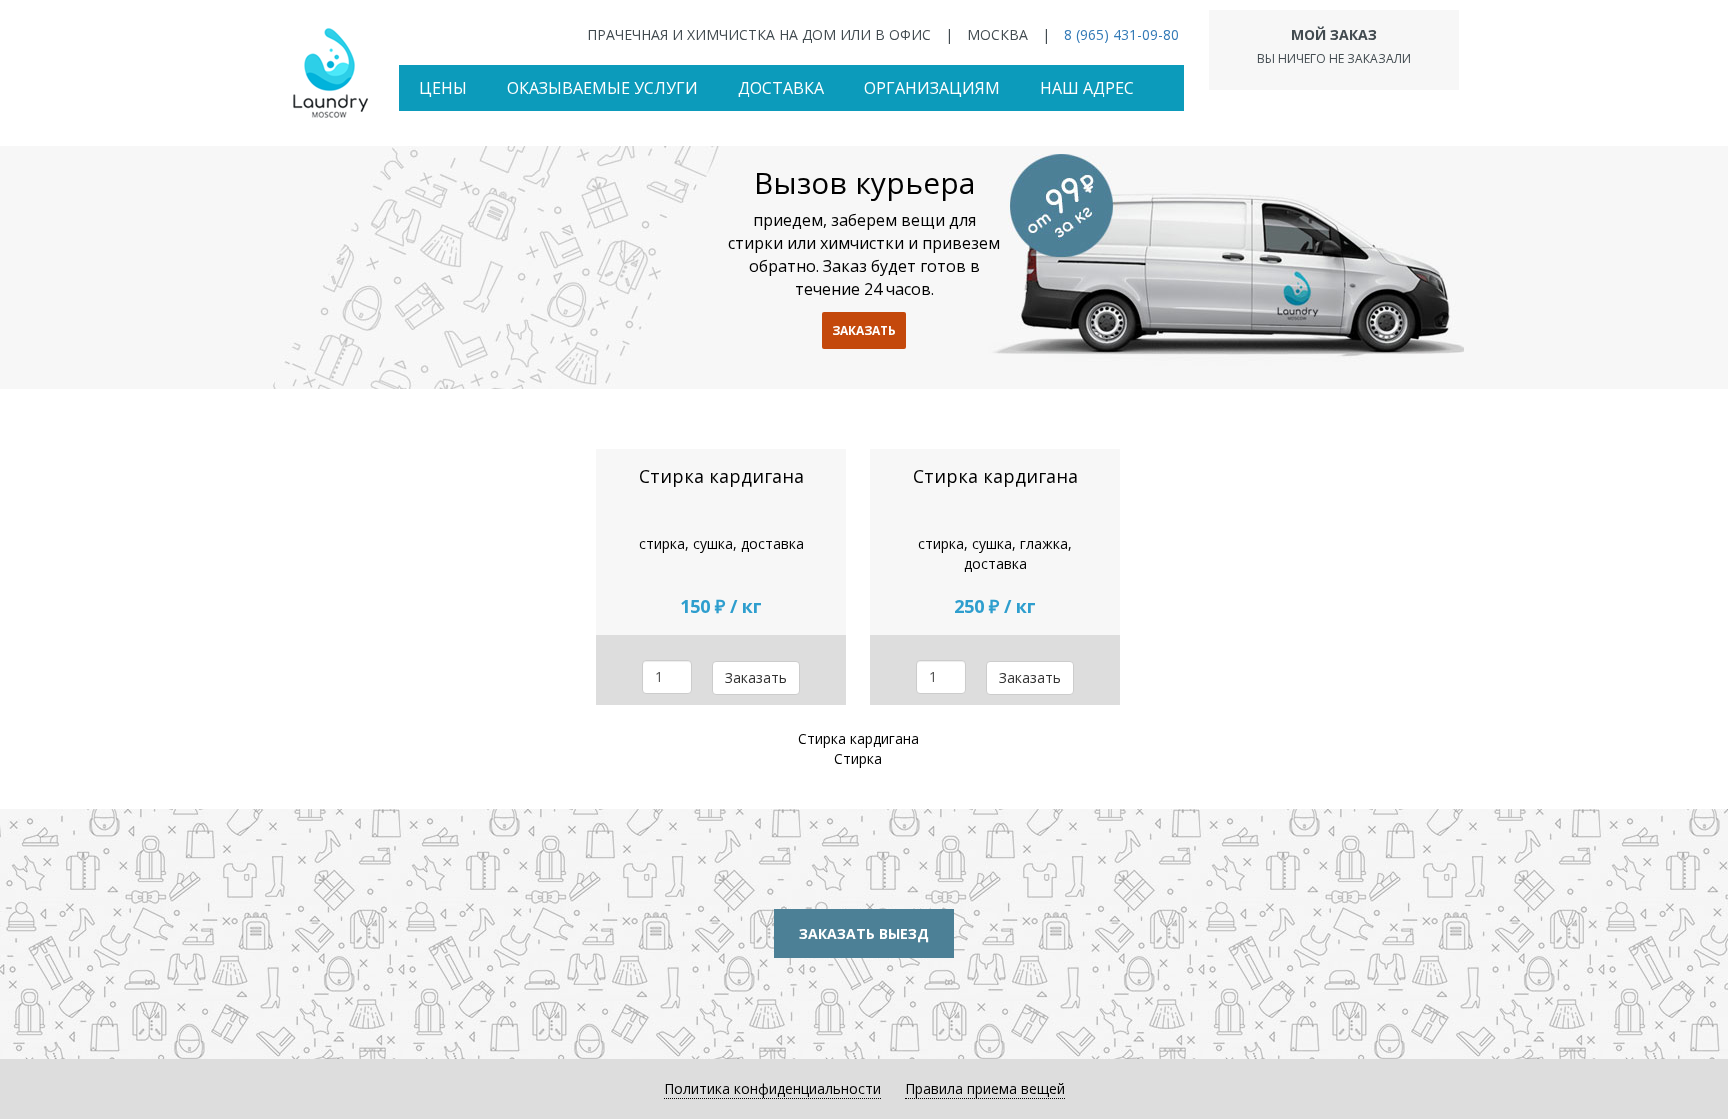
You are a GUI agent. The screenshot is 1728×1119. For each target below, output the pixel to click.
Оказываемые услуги (602, 88)
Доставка (781, 88)
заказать (864, 330)
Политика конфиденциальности (772, 1088)
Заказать (756, 677)
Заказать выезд (864, 933)
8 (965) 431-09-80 (1121, 34)
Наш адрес (1087, 88)
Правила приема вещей (985, 1088)
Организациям (932, 88)
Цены (443, 88)
